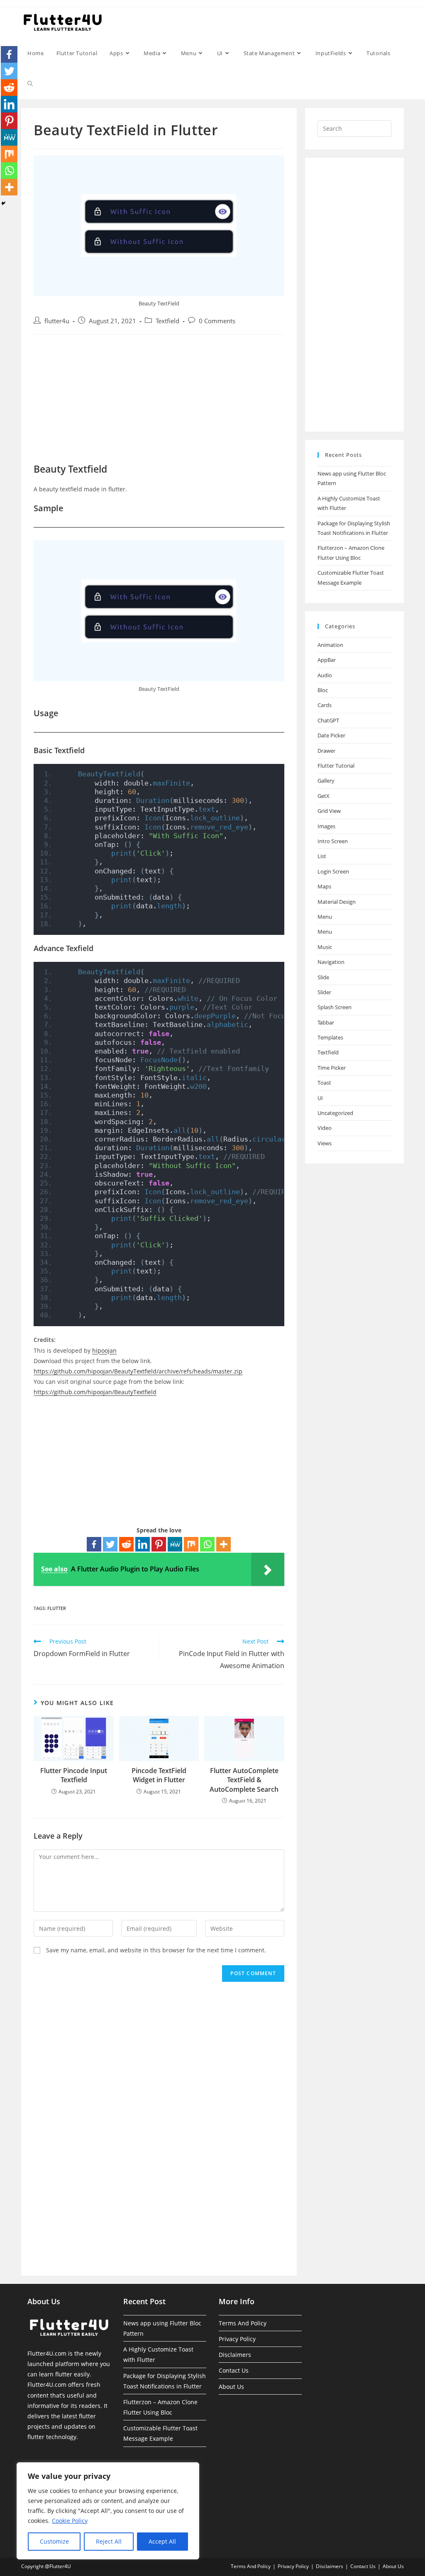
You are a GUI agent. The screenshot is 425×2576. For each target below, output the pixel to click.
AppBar (327, 660)
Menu (325, 917)
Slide (323, 977)
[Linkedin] (143, 1544)
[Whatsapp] (207, 1544)
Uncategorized (335, 1113)
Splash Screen (335, 1007)
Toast (324, 1083)
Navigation (331, 962)
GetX (324, 796)
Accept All (162, 2541)
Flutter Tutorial (336, 766)
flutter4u (57, 321)
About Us (231, 2387)
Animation (330, 645)
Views (325, 1143)
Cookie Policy (70, 2521)
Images (326, 826)
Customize (54, 2541)
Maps (324, 886)
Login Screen (333, 871)
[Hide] (3, 203)
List (322, 856)
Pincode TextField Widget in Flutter (159, 1775)
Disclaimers (235, 2355)
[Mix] (191, 1544)
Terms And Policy (243, 2323)
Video (325, 1128)
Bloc (323, 690)
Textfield (167, 321)
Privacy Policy (237, 2339)
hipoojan (104, 1350)
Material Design (337, 902)
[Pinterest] (159, 1544)
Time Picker (332, 1068)
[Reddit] (126, 1544)
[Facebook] (94, 1544)
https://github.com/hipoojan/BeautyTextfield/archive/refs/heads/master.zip (138, 1371)
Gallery (326, 781)
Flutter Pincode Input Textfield (74, 1775)
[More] (223, 1544)
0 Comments (217, 321)
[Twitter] (110, 1544)
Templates (330, 1037)
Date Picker (331, 735)
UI (320, 1098)
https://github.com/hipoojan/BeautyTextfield (95, 1392)
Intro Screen (333, 841)
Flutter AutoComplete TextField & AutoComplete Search (244, 1780)
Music (325, 947)
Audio (325, 675)
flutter (57, 1608)
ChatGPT (328, 720)
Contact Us (234, 2370)
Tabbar (326, 1022)
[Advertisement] (159, 401)
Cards (325, 705)
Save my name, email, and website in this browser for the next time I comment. (156, 1950)
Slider (324, 992)
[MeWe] (175, 1544)
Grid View (329, 811)
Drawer (326, 751)
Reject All (109, 2541)
